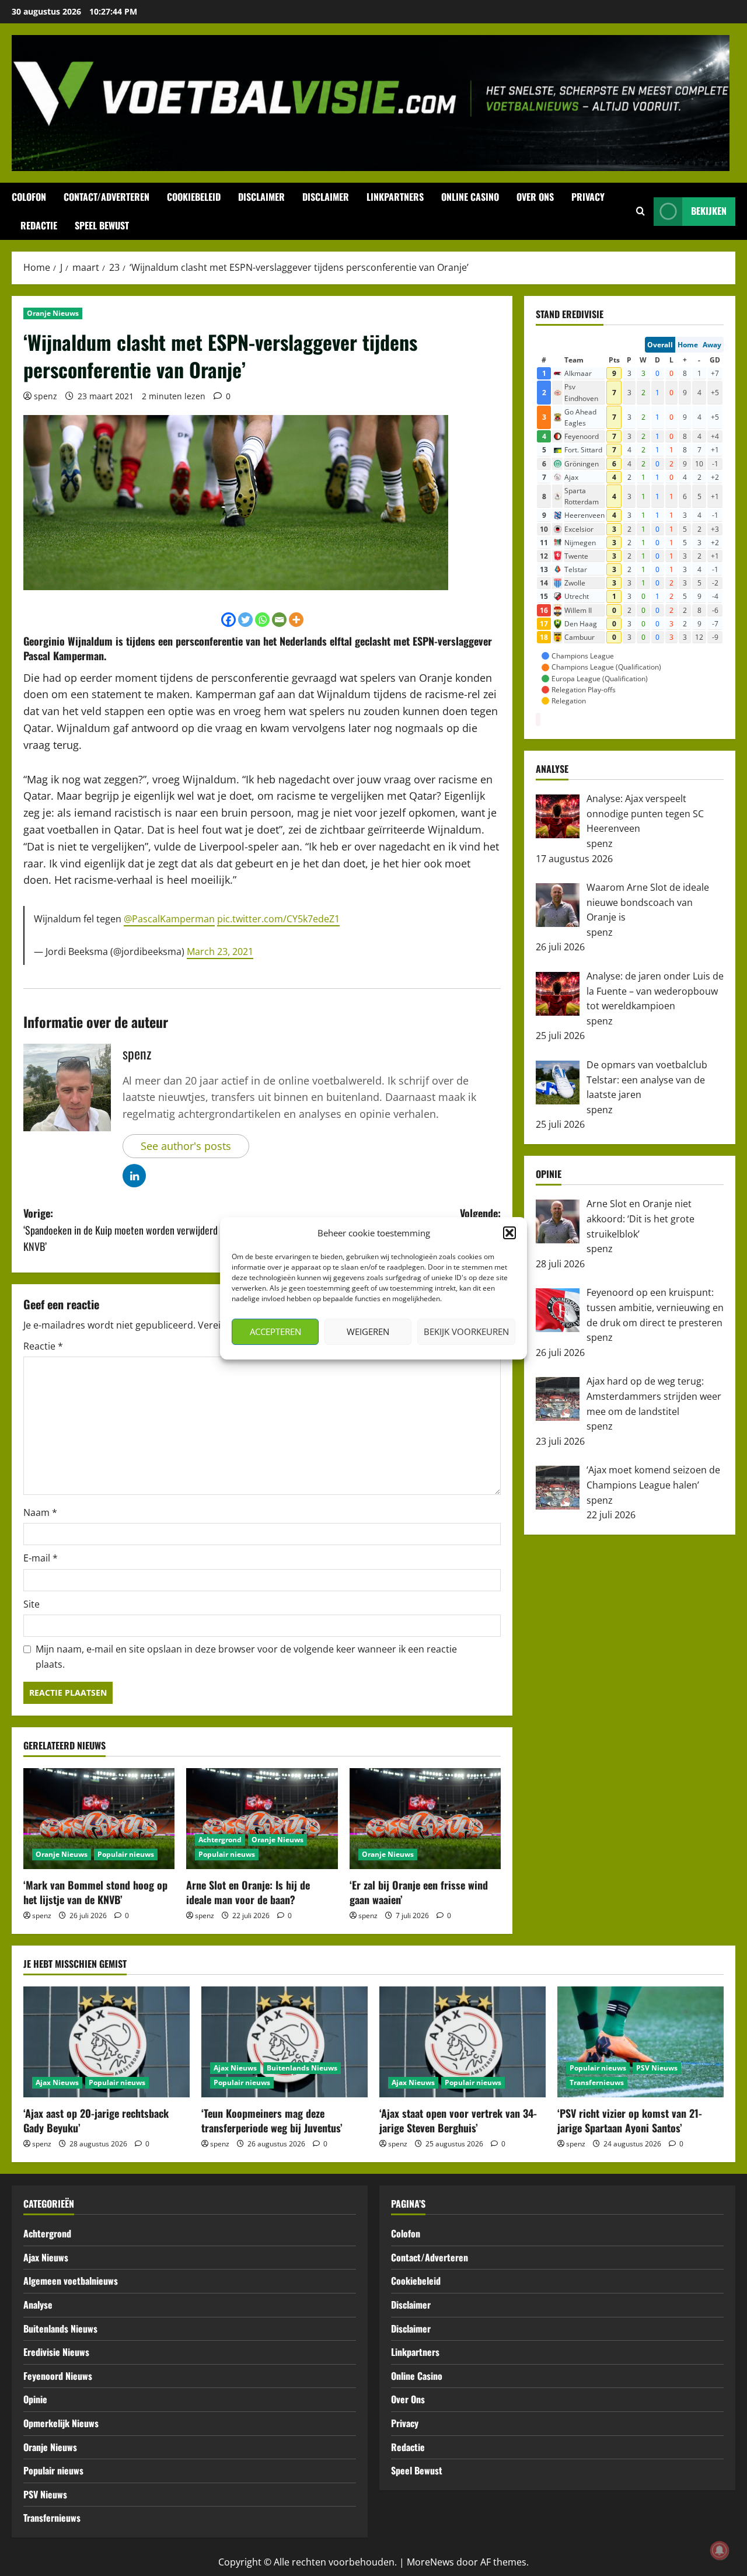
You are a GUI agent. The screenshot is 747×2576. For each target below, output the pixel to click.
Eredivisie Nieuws (56, 2352)
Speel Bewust (102, 225)
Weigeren (368, 1331)
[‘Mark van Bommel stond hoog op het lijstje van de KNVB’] (99, 1819)
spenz (46, 396)
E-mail (41, 1558)
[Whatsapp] (262, 620)
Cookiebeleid (194, 197)
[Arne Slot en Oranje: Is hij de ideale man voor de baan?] (262, 1819)
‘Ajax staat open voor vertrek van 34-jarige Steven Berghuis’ (458, 2120)
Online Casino (470, 197)
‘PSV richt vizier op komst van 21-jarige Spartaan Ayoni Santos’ (630, 2120)
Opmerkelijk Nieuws (61, 2423)
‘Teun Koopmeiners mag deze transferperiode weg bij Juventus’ (272, 2120)
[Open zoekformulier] (640, 211)
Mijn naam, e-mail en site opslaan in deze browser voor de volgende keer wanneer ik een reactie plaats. (246, 1657)
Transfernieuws (597, 2082)
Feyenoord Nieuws (58, 2376)
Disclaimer (261, 197)
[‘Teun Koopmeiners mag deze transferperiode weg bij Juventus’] (285, 2042)
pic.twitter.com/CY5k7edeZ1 (278, 919)
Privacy (588, 197)
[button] (509, 1233)
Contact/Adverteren (107, 197)
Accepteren (275, 1331)
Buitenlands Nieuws (302, 2068)
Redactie (39, 225)
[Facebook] (228, 620)
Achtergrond (220, 1840)
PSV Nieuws (657, 2068)
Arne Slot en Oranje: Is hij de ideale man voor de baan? (248, 1892)
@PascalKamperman (169, 919)
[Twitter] (245, 620)
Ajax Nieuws (57, 2082)
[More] (296, 620)
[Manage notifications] (720, 2550)
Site (32, 1604)
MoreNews (430, 2562)
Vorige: (134, 1230)
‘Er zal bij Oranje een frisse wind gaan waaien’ (419, 1892)
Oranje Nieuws (53, 313)
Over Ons (535, 197)
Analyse (38, 2305)
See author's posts (186, 1146)
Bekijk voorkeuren (466, 1331)
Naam (40, 1512)
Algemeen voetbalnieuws (71, 2281)
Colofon (29, 197)
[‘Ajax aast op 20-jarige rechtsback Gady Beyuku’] (107, 2042)
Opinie (35, 2399)
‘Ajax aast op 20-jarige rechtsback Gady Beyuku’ (96, 2120)
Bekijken (709, 211)
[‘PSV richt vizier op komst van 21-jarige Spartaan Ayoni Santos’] (640, 2042)
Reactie (43, 1346)
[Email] (279, 620)
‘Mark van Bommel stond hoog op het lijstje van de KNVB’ (95, 1892)
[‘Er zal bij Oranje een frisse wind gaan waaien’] (425, 1819)
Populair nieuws (126, 1854)
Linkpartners (395, 197)
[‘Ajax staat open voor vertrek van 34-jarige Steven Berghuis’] (462, 2042)
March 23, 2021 (220, 951)
